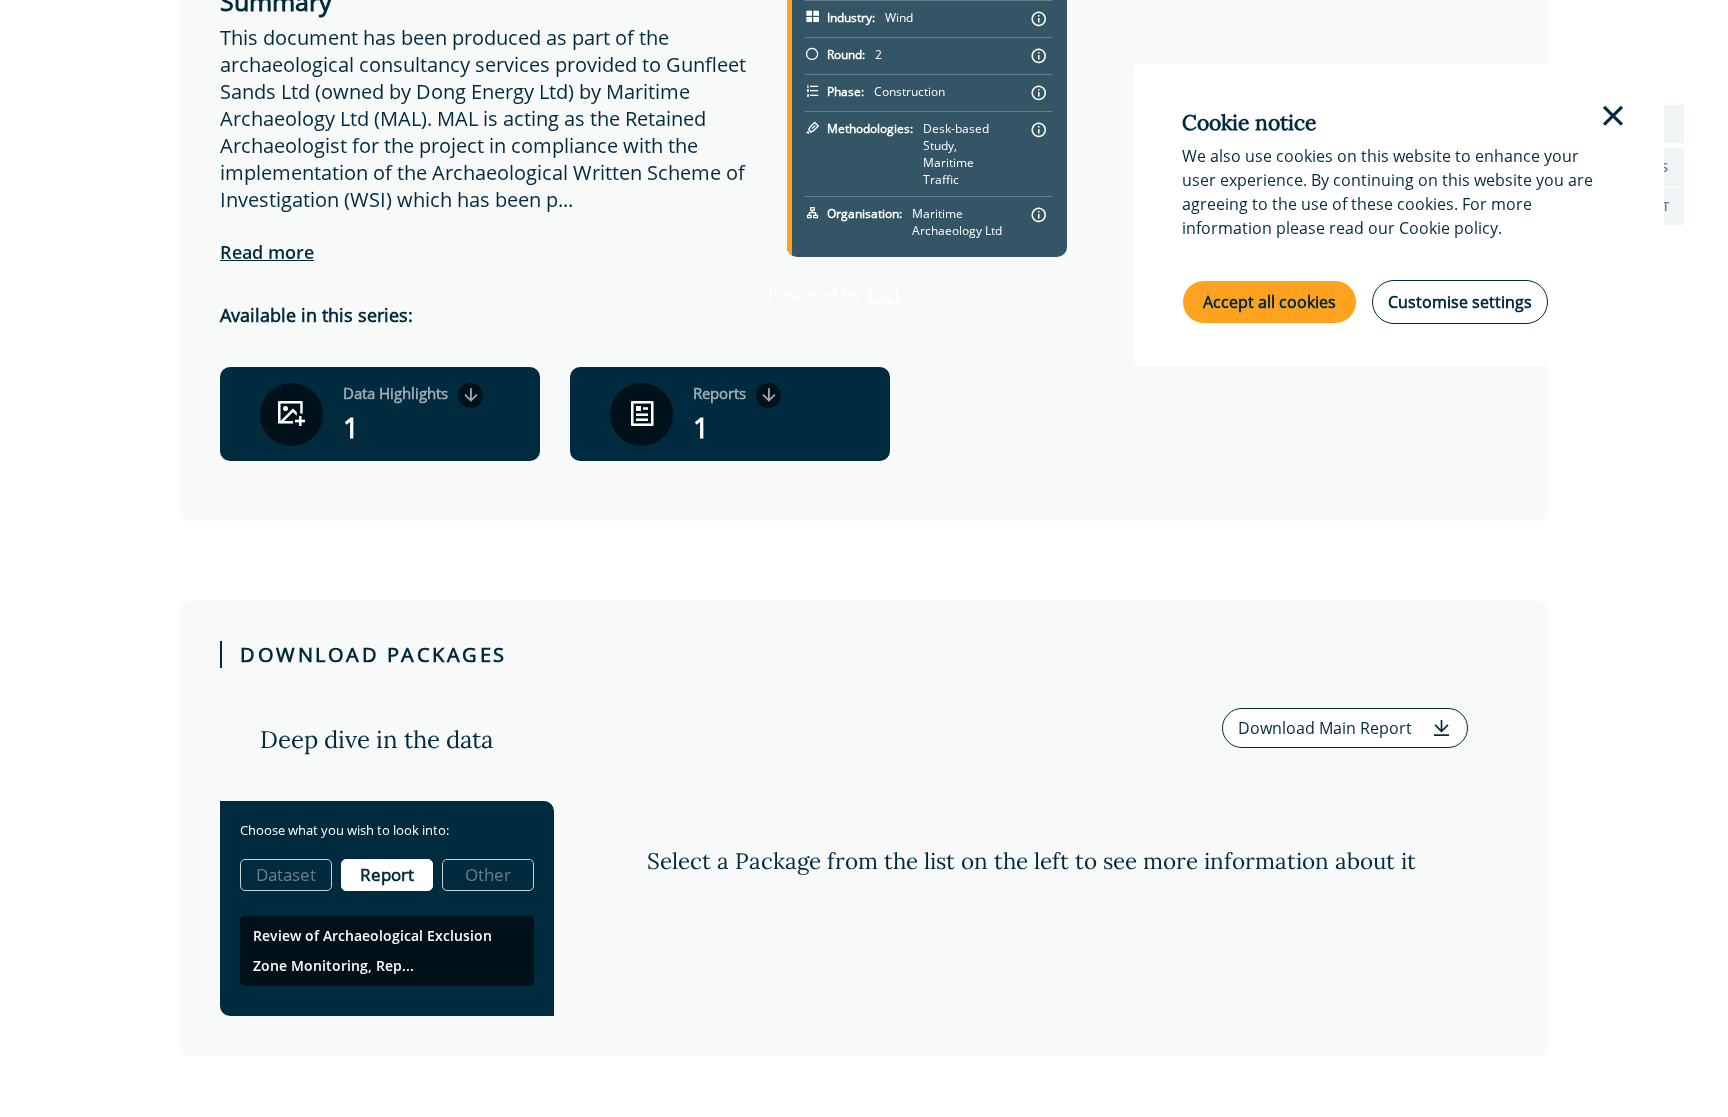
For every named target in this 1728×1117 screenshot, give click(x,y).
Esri (883, 294)
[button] (1345, 728)
